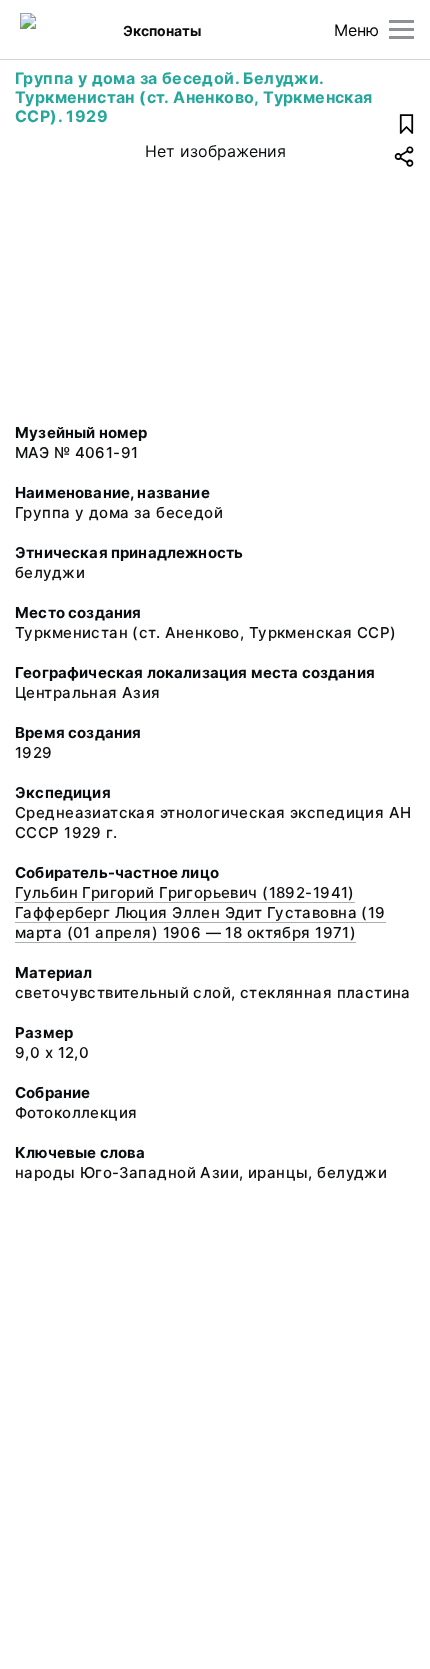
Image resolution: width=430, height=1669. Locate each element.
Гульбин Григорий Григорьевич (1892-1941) (185, 892)
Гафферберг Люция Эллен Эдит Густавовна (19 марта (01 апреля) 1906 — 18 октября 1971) (200, 922)
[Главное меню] (401, 29)
